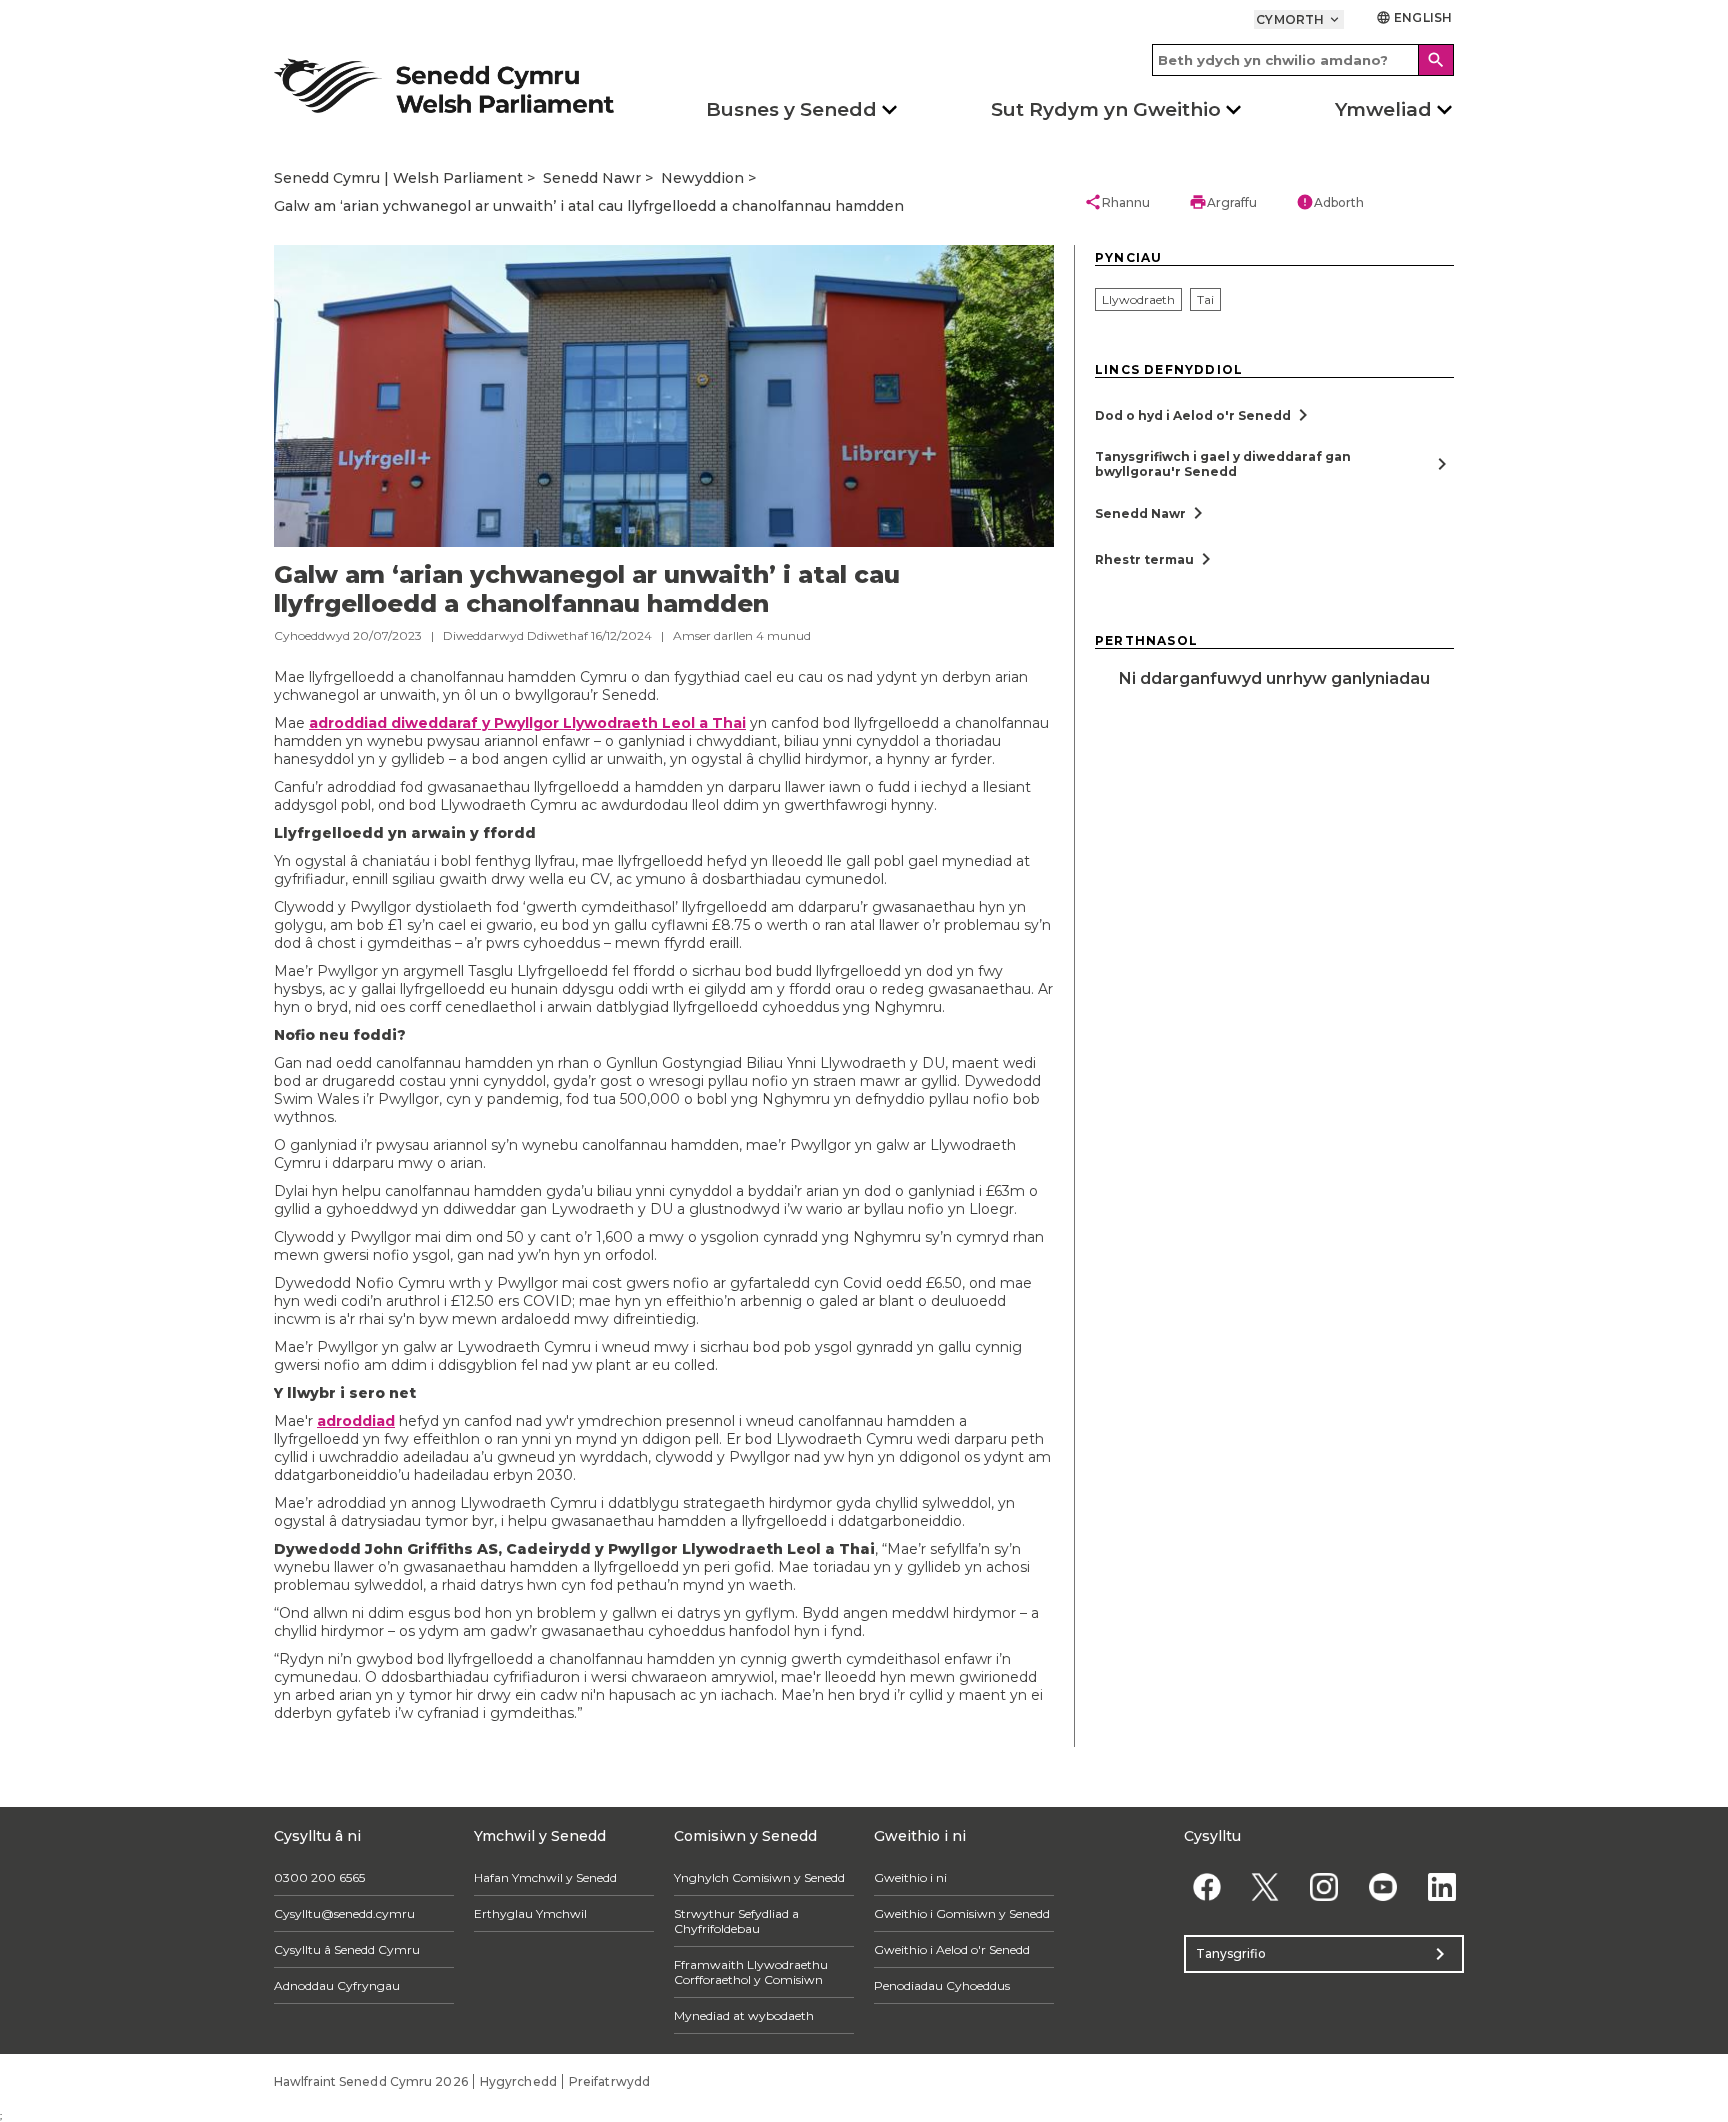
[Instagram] (1324, 1887)
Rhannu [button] (1117, 202)
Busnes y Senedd (791, 109)
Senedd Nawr (592, 178)
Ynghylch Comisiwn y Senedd (759, 1877)
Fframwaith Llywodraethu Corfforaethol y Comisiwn (751, 1972)
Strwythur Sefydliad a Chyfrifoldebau (736, 1921)
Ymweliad (1383, 109)
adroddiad (356, 1421)
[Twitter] (1265, 1887)
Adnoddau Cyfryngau (337, 1985)
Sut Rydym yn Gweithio (1106, 109)
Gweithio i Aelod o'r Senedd (952, 1949)
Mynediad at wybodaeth (744, 2015)
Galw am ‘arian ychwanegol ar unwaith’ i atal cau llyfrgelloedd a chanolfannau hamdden (589, 206)
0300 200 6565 (319, 1877)
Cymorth (1299, 19)
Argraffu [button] (1223, 202)
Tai (1205, 299)
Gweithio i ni (910, 1877)
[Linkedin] (1441, 1887)
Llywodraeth (1138, 299)
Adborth (1330, 202)
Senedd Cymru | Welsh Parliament (398, 178)
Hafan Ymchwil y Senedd (545, 1877)
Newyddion (702, 178)
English (1414, 17)
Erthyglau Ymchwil (530, 1913)
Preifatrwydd (609, 2081)
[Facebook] (1206, 1887)
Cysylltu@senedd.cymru (344, 1913)
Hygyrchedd (518, 2081)
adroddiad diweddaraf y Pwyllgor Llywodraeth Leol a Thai (527, 723)
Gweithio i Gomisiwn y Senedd (962, 1913)
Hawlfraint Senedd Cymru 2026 (371, 2081)
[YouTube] (1382, 1887)
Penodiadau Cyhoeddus (942, 1985)
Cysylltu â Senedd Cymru (347, 1949)
